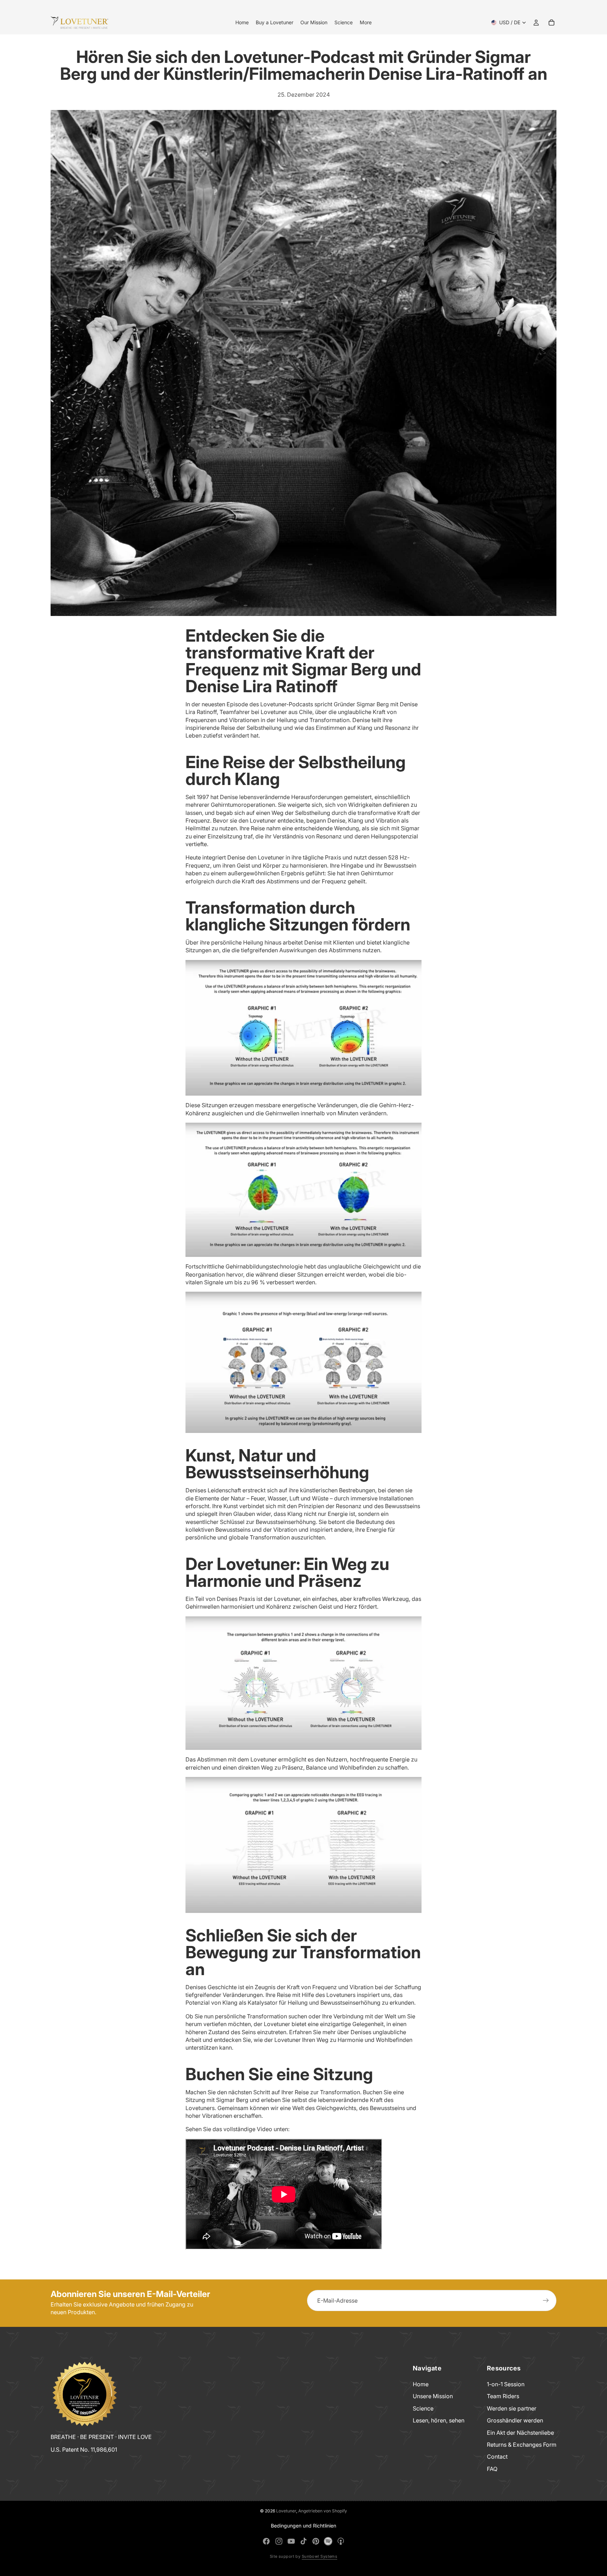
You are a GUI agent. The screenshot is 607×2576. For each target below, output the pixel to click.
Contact (497, 2457)
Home (421, 2384)
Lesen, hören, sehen (439, 2420)
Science (423, 2408)
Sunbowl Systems (320, 2556)
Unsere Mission (433, 2396)
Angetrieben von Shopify (323, 2511)
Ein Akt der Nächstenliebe (520, 2432)
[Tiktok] (303, 2541)
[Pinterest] (316, 2541)
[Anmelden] (546, 2301)
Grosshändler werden (515, 2420)
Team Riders (503, 2396)
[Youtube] (291, 2541)
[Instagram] (279, 2541)
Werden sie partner (512, 2408)
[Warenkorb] (551, 22)
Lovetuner (286, 2511)
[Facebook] (266, 2541)
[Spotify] (328, 2541)
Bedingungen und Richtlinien (303, 2526)
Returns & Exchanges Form (522, 2445)
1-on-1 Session (506, 2384)
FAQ (492, 2469)
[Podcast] (341, 2541)
